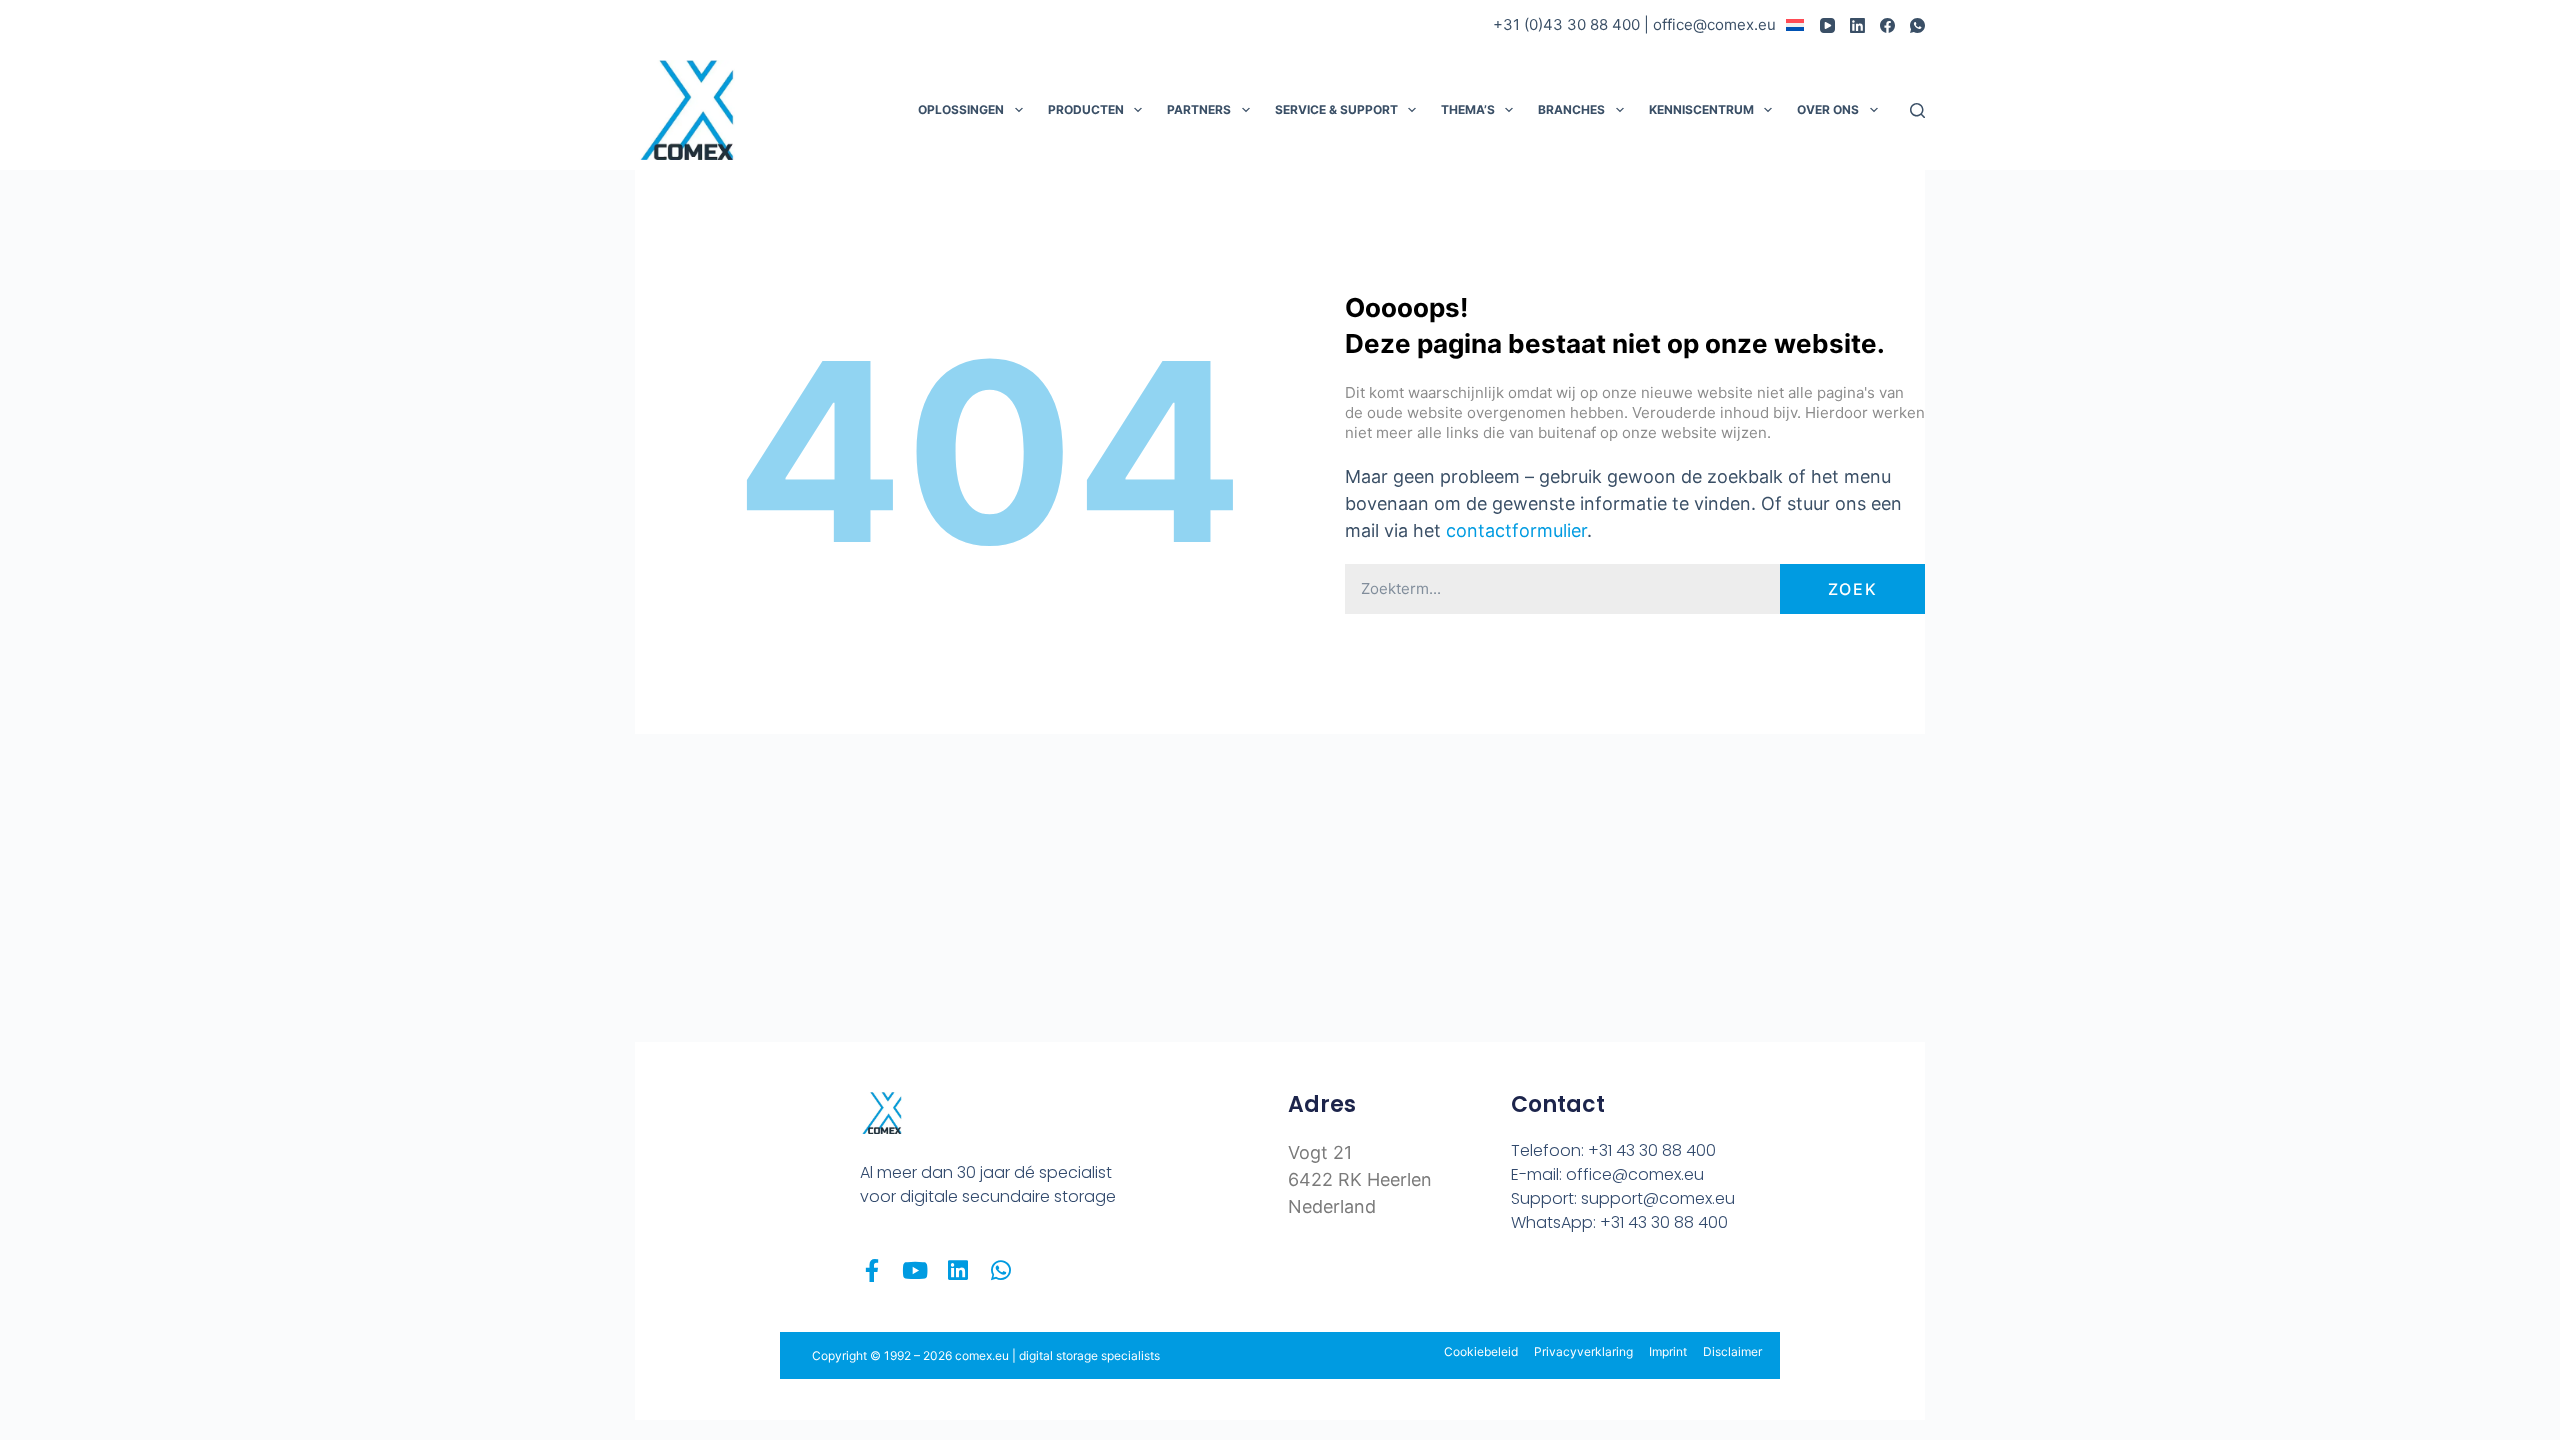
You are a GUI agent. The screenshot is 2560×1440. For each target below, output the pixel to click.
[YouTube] (1827, 25)
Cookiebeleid (1481, 1351)
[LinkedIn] (1857, 25)
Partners (1199, 109)
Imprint (1668, 1351)
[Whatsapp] (1000, 1270)
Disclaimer (1732, 1351)
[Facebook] (1887, 25)
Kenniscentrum (1701, 109)
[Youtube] (914, 1270)
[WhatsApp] (1917, 25)
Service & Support (1336, 109)
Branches (1571, 109)
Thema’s (1468, 109)
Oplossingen (961, 109)
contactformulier (1516, 530)
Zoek (1853, 589)
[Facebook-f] (871, 1270)
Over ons (1828, 109)
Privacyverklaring (1583, 1351)
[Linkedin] (957, 1270)
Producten (1086, 109)
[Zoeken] (1917, 110)
